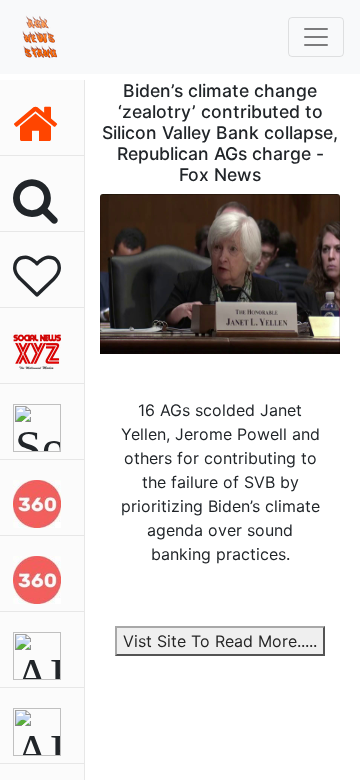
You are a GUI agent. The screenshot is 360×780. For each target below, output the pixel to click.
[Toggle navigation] (316, 37)
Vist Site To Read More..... (220, 641)
